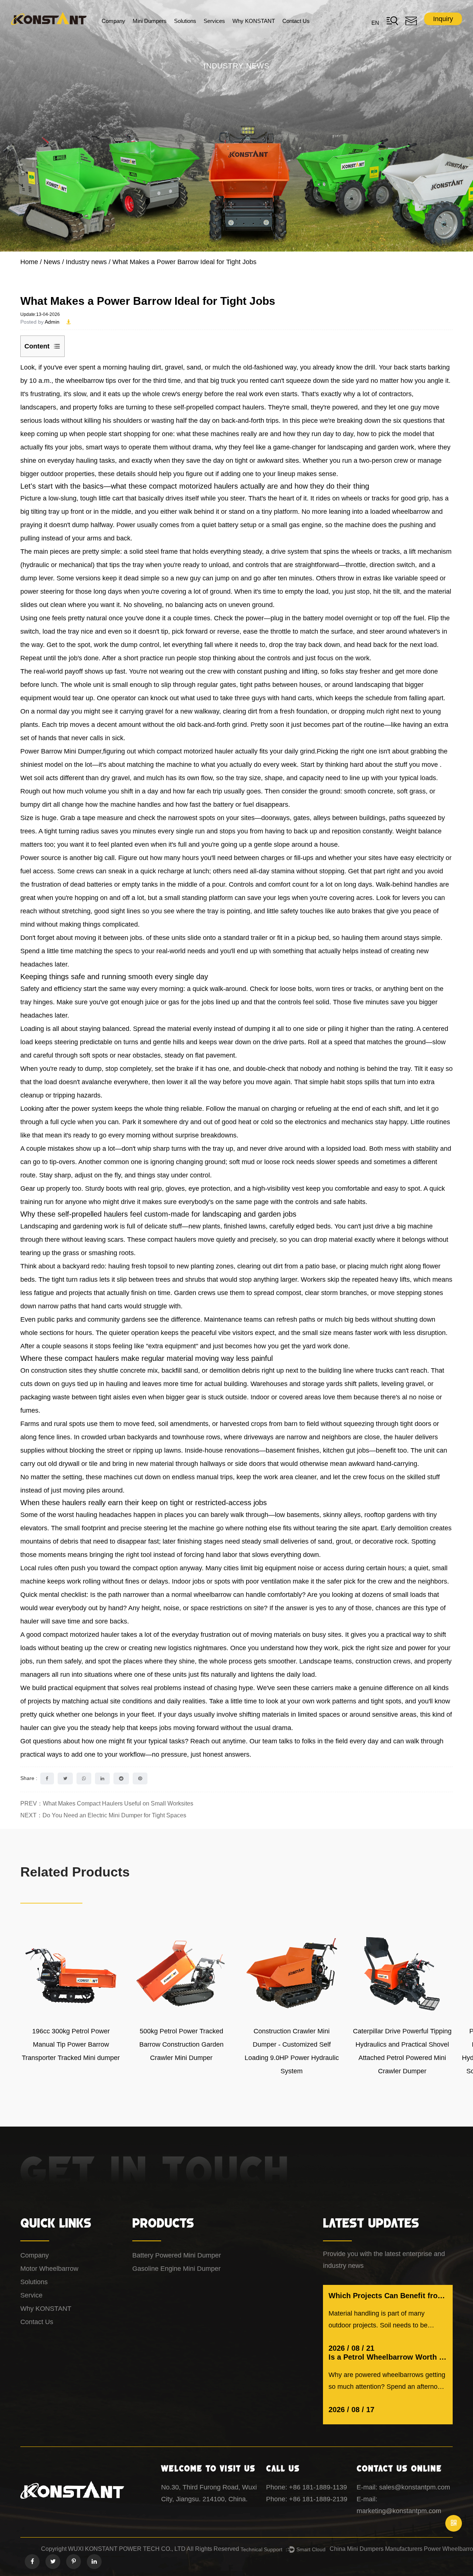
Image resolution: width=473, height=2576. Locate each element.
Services (214, 21)
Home (29, 262)
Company (113, 21)
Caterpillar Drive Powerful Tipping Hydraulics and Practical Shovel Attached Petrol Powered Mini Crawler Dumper (402, 2051)
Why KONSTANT (254, 21)
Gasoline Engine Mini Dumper (176, 2269)
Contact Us (296, 21)
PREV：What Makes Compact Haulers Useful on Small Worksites (107, 1803)
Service (31, 2295)
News (52, 262)
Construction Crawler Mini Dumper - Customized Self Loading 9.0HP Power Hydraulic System (292, 2051)
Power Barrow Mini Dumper (61, 751)
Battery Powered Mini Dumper (177, 2255)
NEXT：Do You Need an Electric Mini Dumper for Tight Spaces (103, 1815)
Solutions (185, 21)
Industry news (86, 262)
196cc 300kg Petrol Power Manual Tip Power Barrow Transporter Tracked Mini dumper (71, 2044)
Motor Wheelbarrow (49, 2269)
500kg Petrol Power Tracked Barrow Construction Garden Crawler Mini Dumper (181, 2044)
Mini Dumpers (150, 21)
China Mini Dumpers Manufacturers (376, 2549)
